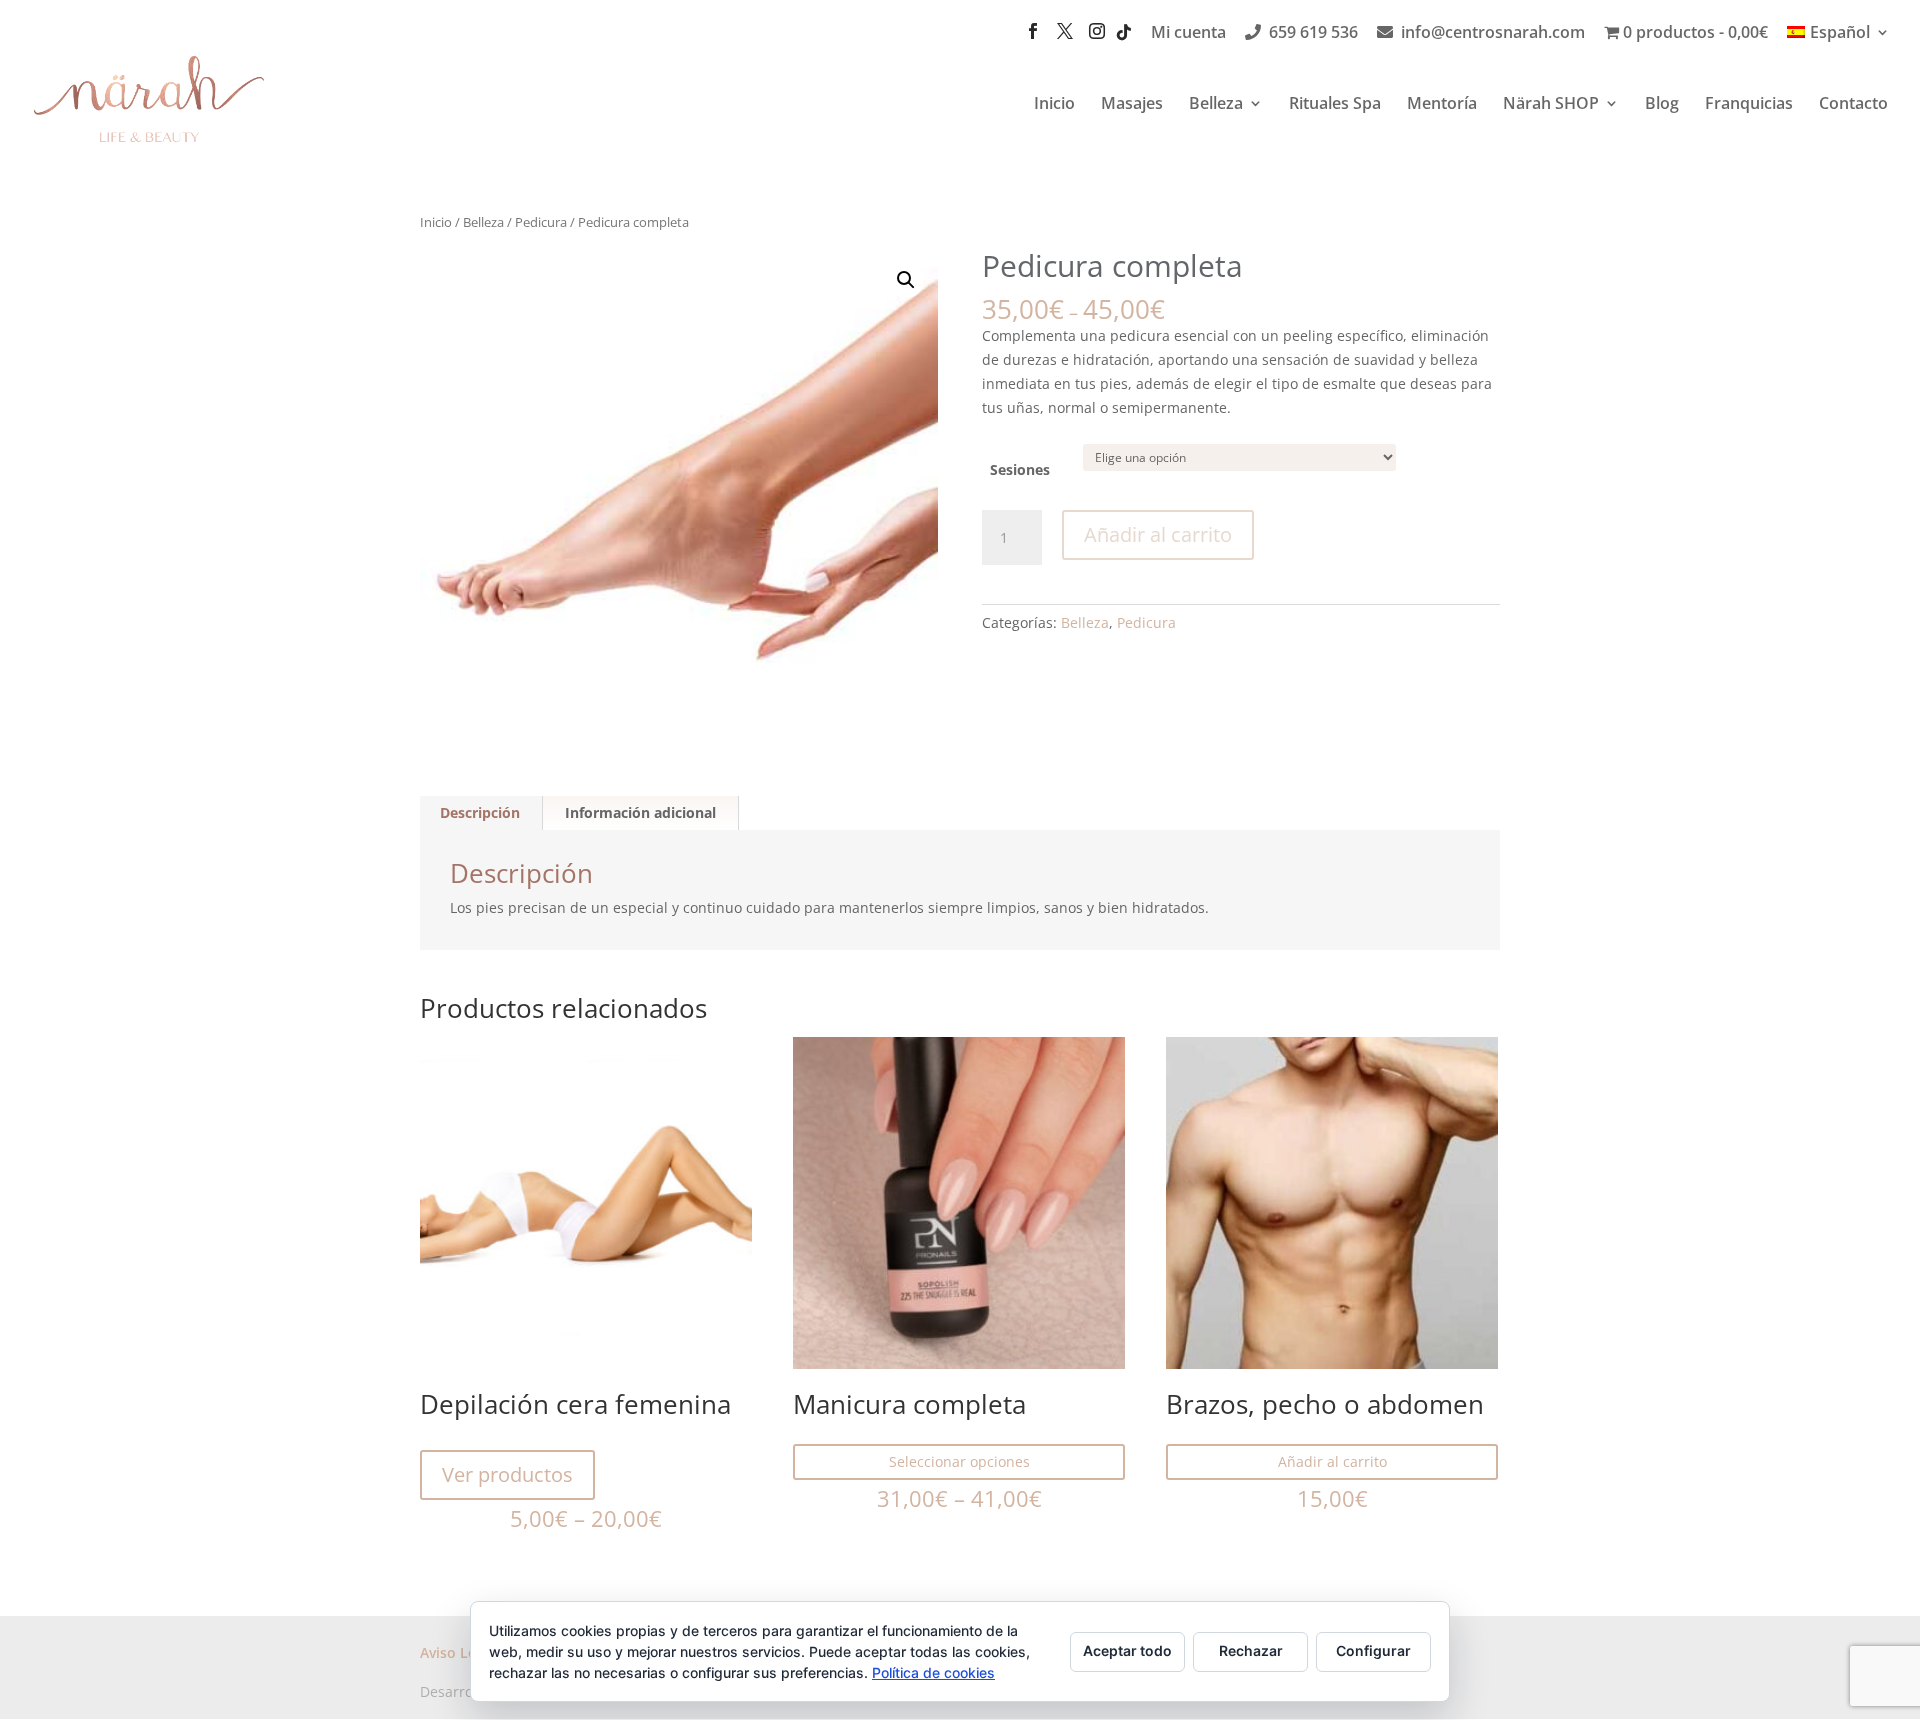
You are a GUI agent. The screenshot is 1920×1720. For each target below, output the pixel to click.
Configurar (1373, 1650)
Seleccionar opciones (959, 1461)
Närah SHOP (1551, 105)
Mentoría (1442, 105)
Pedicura (541, 222)
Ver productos (507, 1474)
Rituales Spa (1335, 105)
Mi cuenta (1188, 33)
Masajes (1132, 105)
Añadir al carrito (1158, 534)
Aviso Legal (458, 1652)
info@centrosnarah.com (1493, 33)
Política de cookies (933, 1672)
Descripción (480, 812)
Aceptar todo (1127, 1650)
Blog (1662, 105)
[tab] (480, 813)
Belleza (1216, 105)
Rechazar (1251, 1650)
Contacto (1853, 105)
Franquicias (1749, 105)
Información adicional (640, 812)
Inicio (1054, 105)
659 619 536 (1313, 33)
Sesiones (1020, 469)
